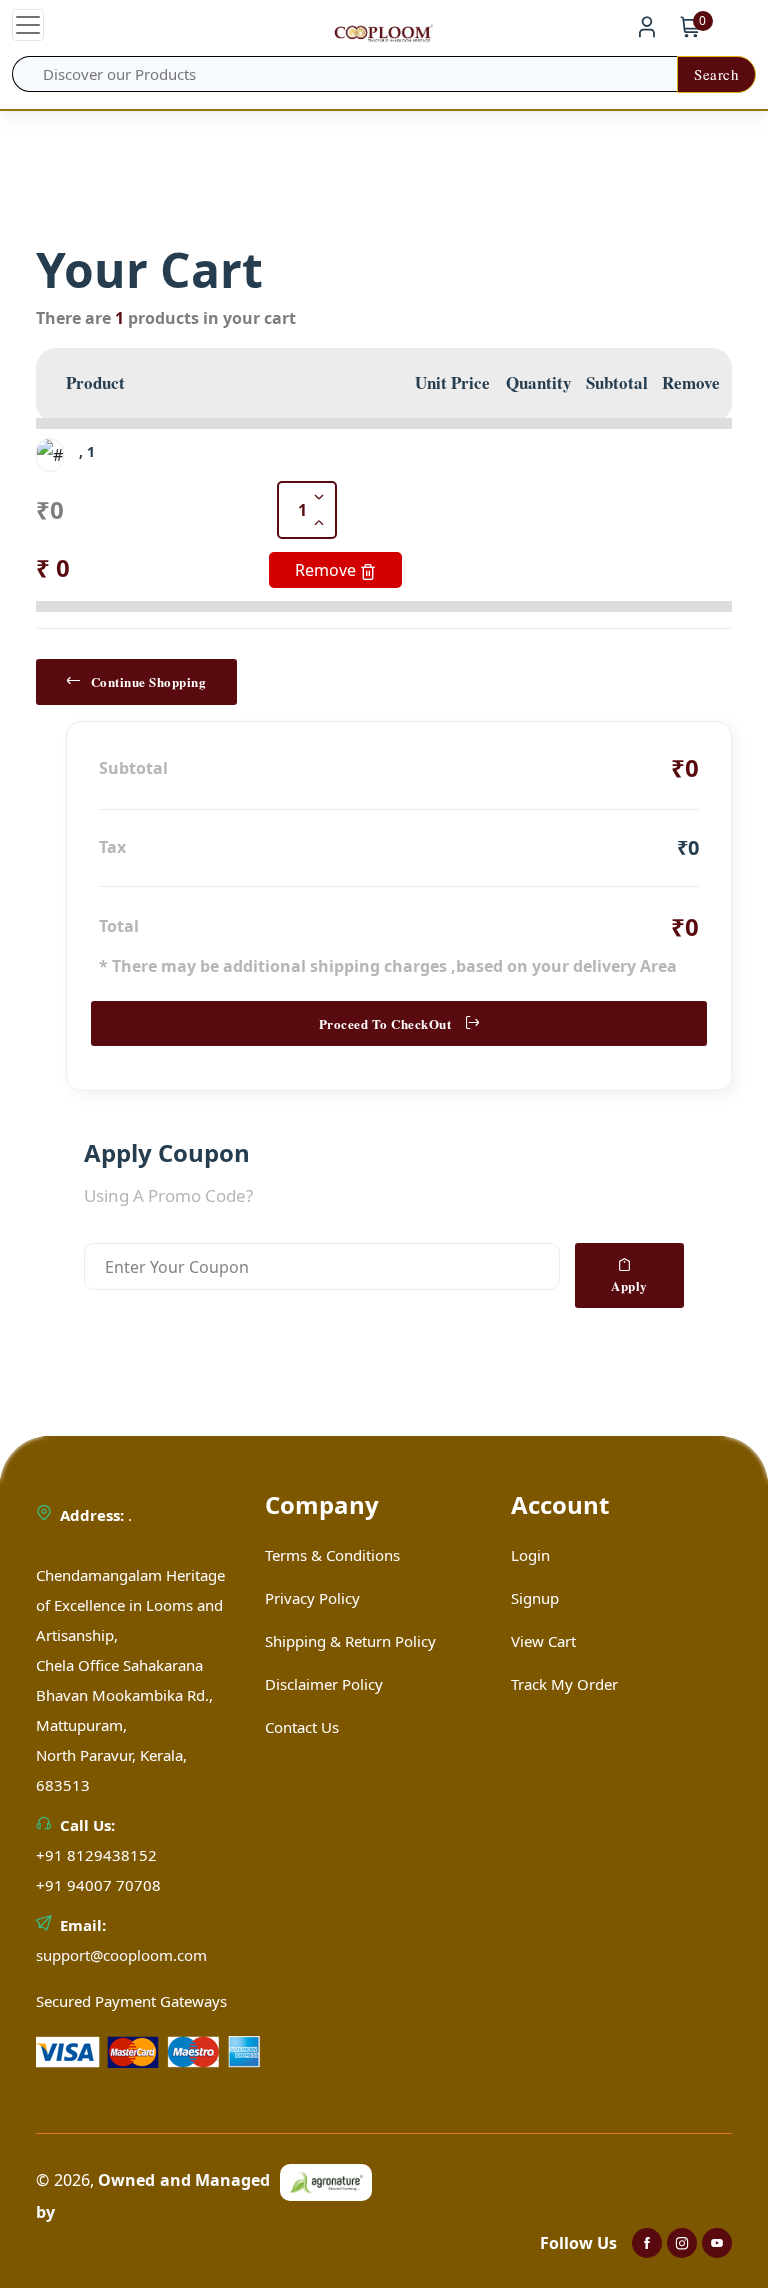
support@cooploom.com (121, 1955)
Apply (629, 1285)
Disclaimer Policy (324, 1684)
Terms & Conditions (332, 1555)
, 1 (87, 451)
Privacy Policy (312, 1598)
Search (716, 74)
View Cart (543, 1641)
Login (530, 1555)
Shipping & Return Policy (350, 1641)
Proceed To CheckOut (385, 1023)
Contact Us (302, 1727)
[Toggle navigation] (28, 25)
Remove (327, 570)
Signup (535, 1598)
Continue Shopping (149, 681)
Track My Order (564, 1684)
